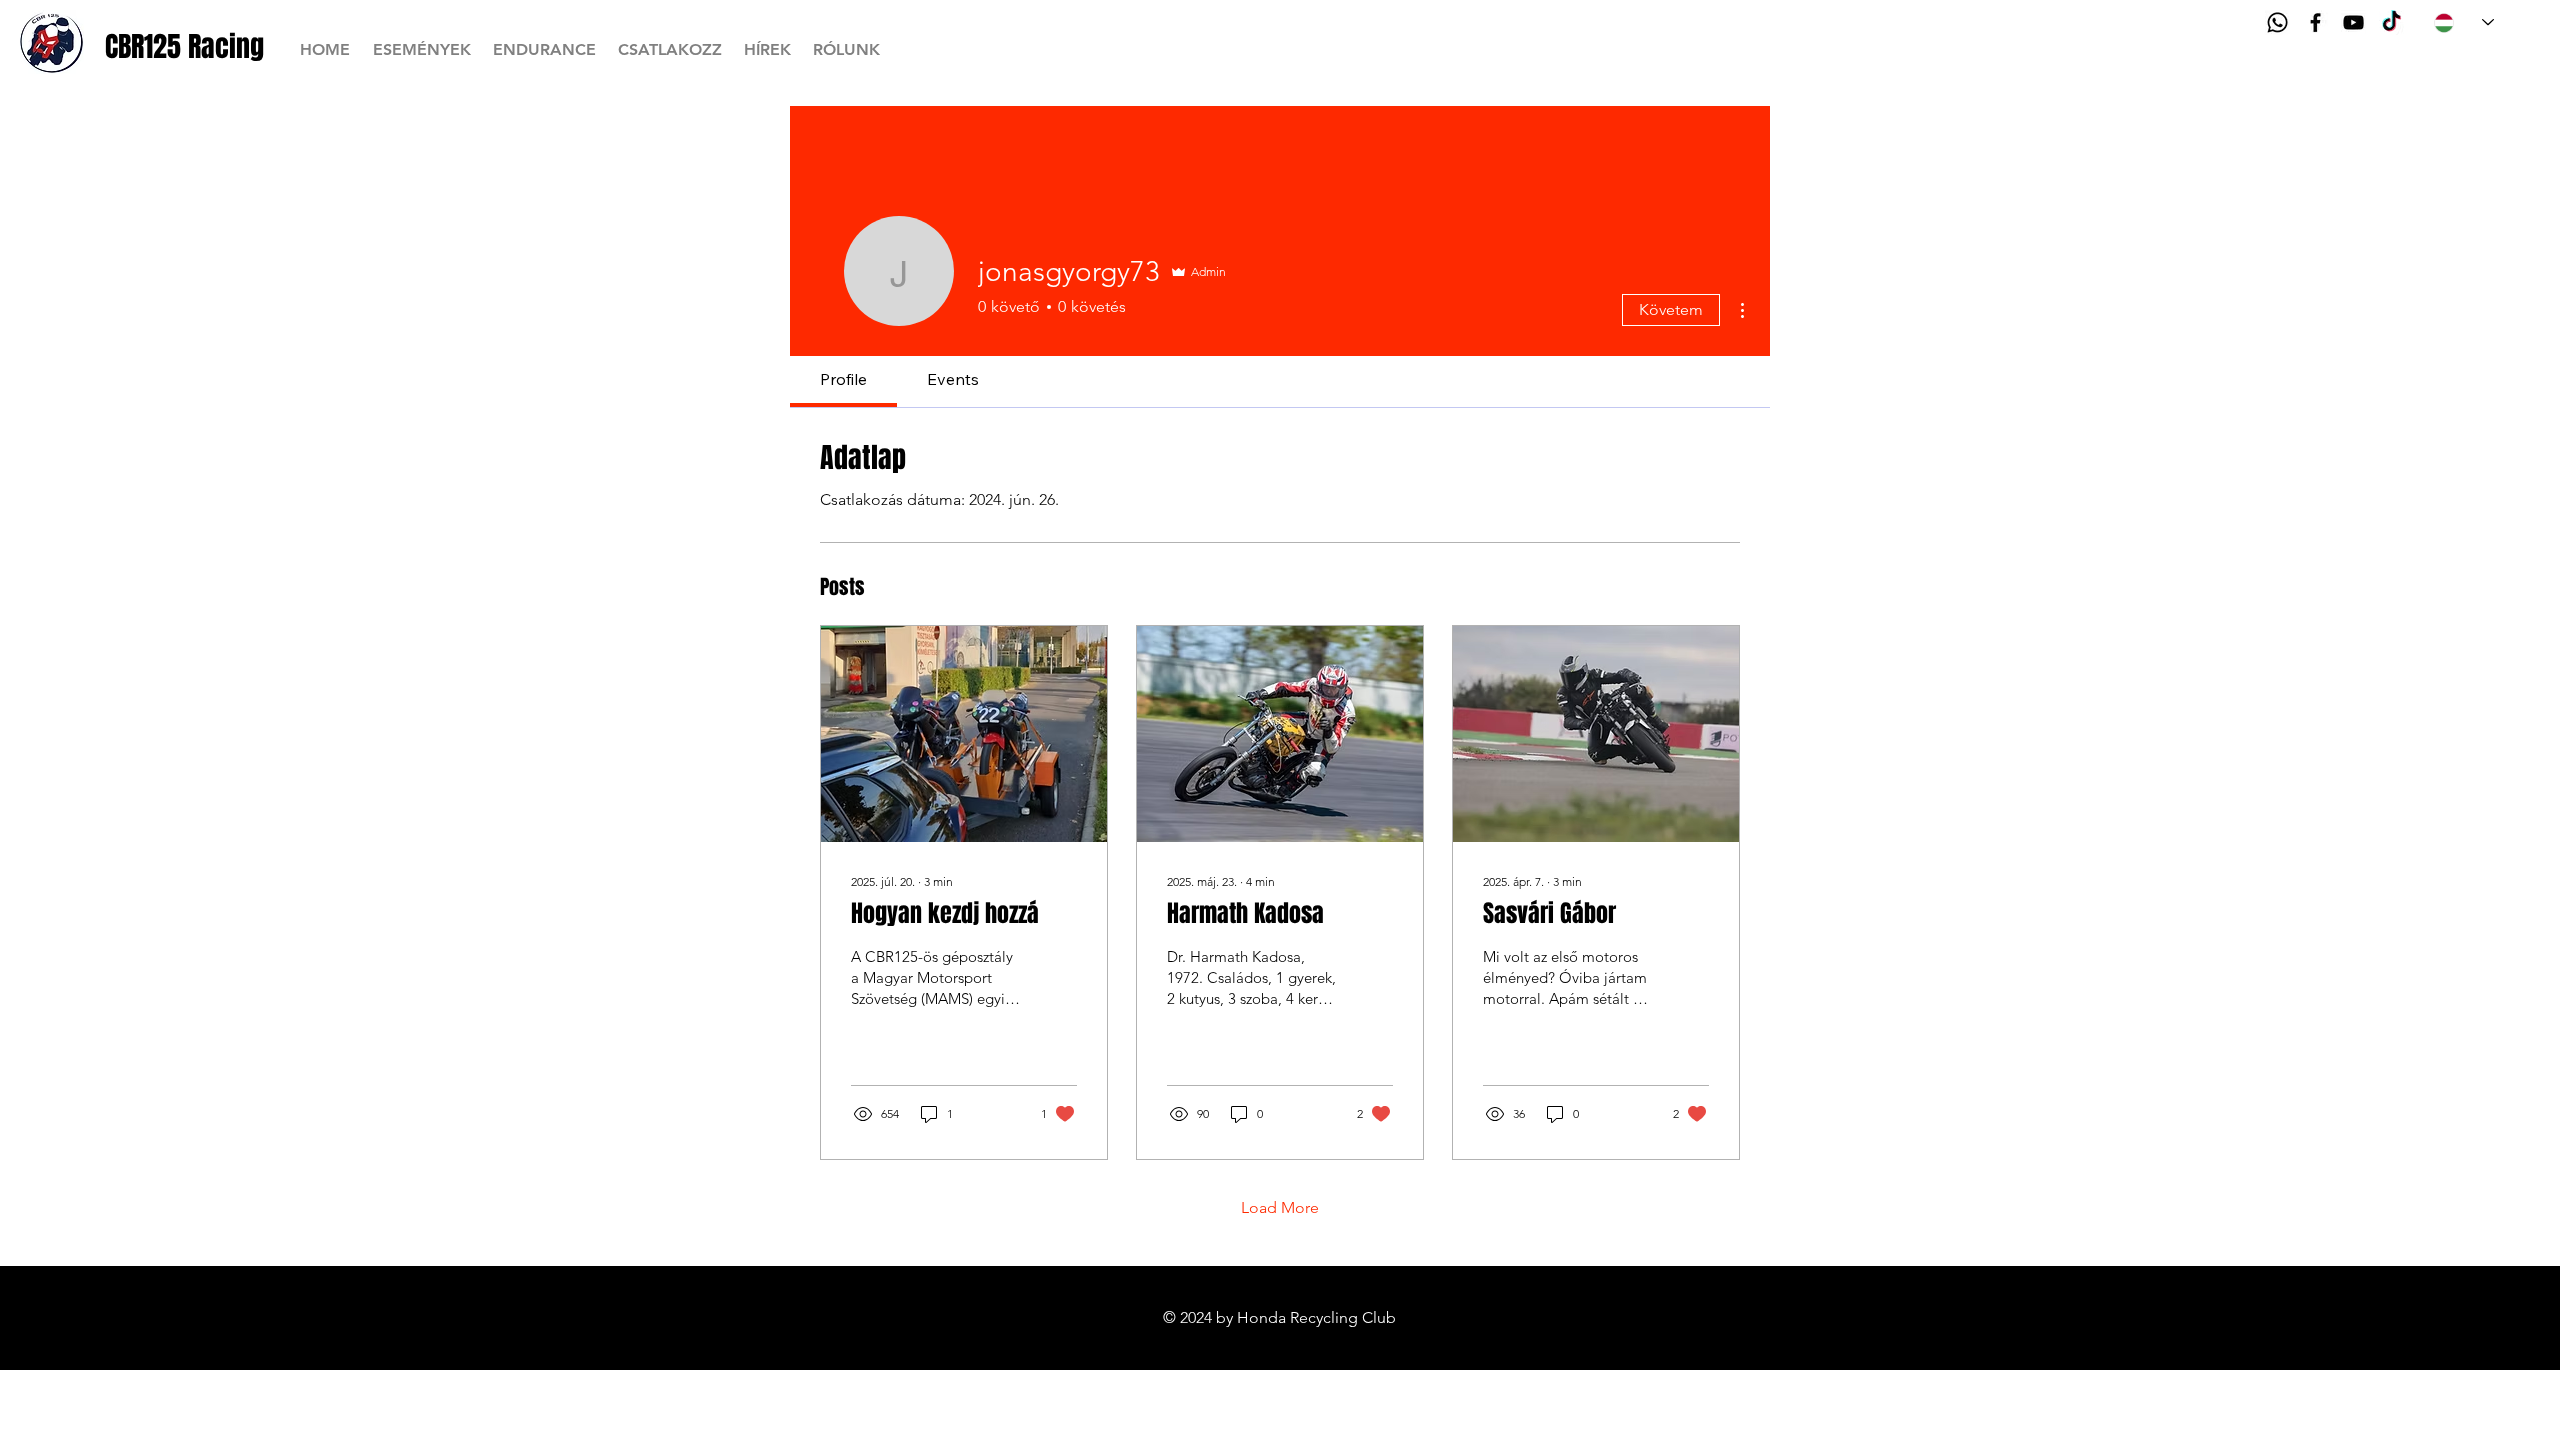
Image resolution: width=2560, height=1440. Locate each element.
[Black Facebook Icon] (2315, 22)
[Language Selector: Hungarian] (2464, 22)
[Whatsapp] (2277, 22)
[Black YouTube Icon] (2353, 22)
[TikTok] (2391, 22)
